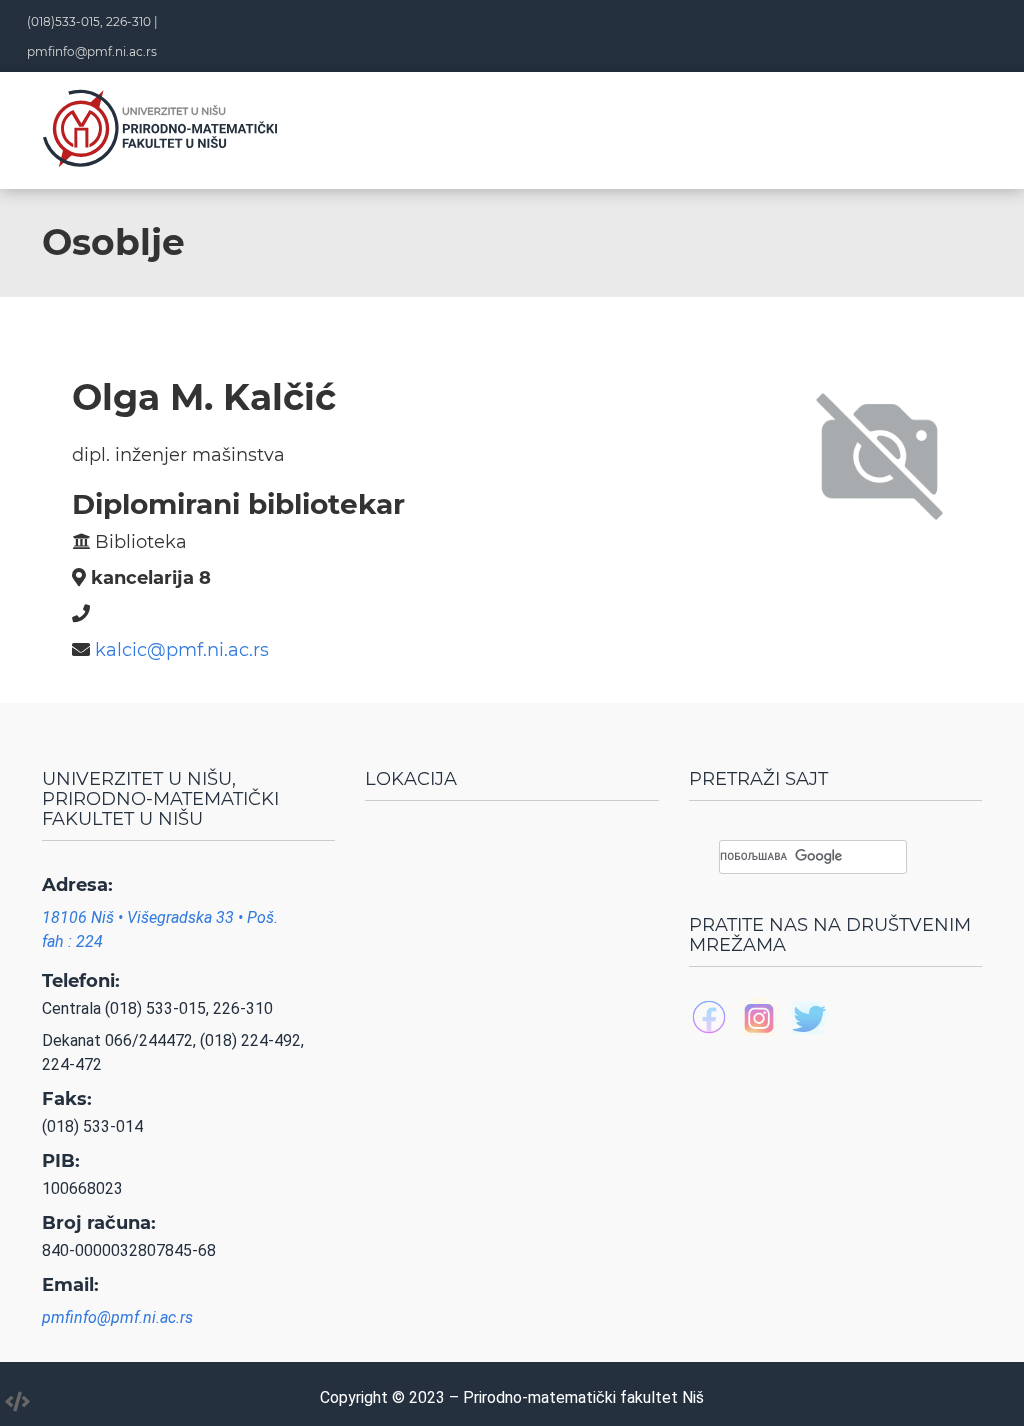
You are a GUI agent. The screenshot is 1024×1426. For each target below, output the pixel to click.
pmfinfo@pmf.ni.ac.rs (92, 51)
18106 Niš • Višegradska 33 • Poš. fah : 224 (160, 929)
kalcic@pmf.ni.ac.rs (182, 650)
